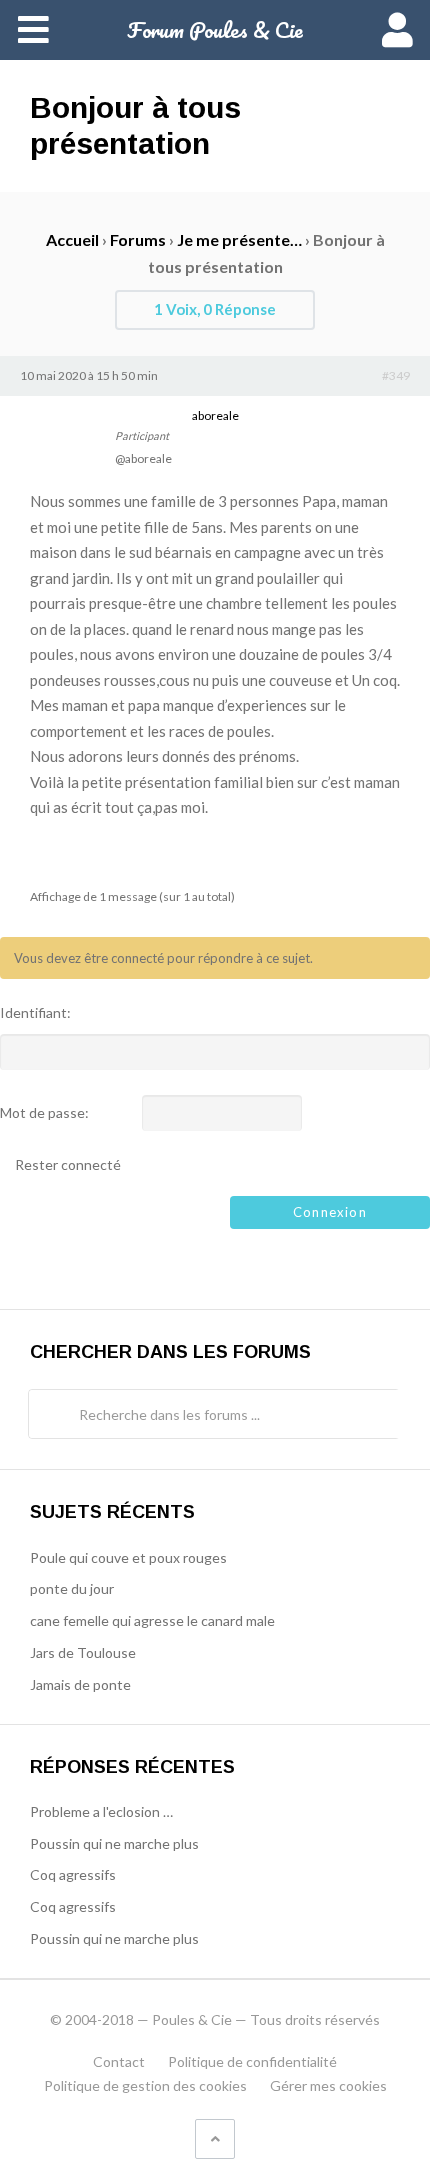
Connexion (330, 1212)
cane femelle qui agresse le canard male (152, 1620)
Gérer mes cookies (328, 2085)
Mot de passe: (44, 1113)
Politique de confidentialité (252, 2061)
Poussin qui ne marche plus (114, 1843)
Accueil (72, 239)
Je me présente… (239, 239)
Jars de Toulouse (83, 1652)
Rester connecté (68, 1165)
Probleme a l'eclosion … (101, 1811)
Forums (138, 239)
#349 (396, 375)
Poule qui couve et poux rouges (128, 1557)
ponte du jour (72, 1588)
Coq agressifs (73, 1874)
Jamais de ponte (80, 1684)
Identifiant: (35, 1013)
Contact (119, 2061)
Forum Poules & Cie (215, 29)
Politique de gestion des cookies (145, 2085)
